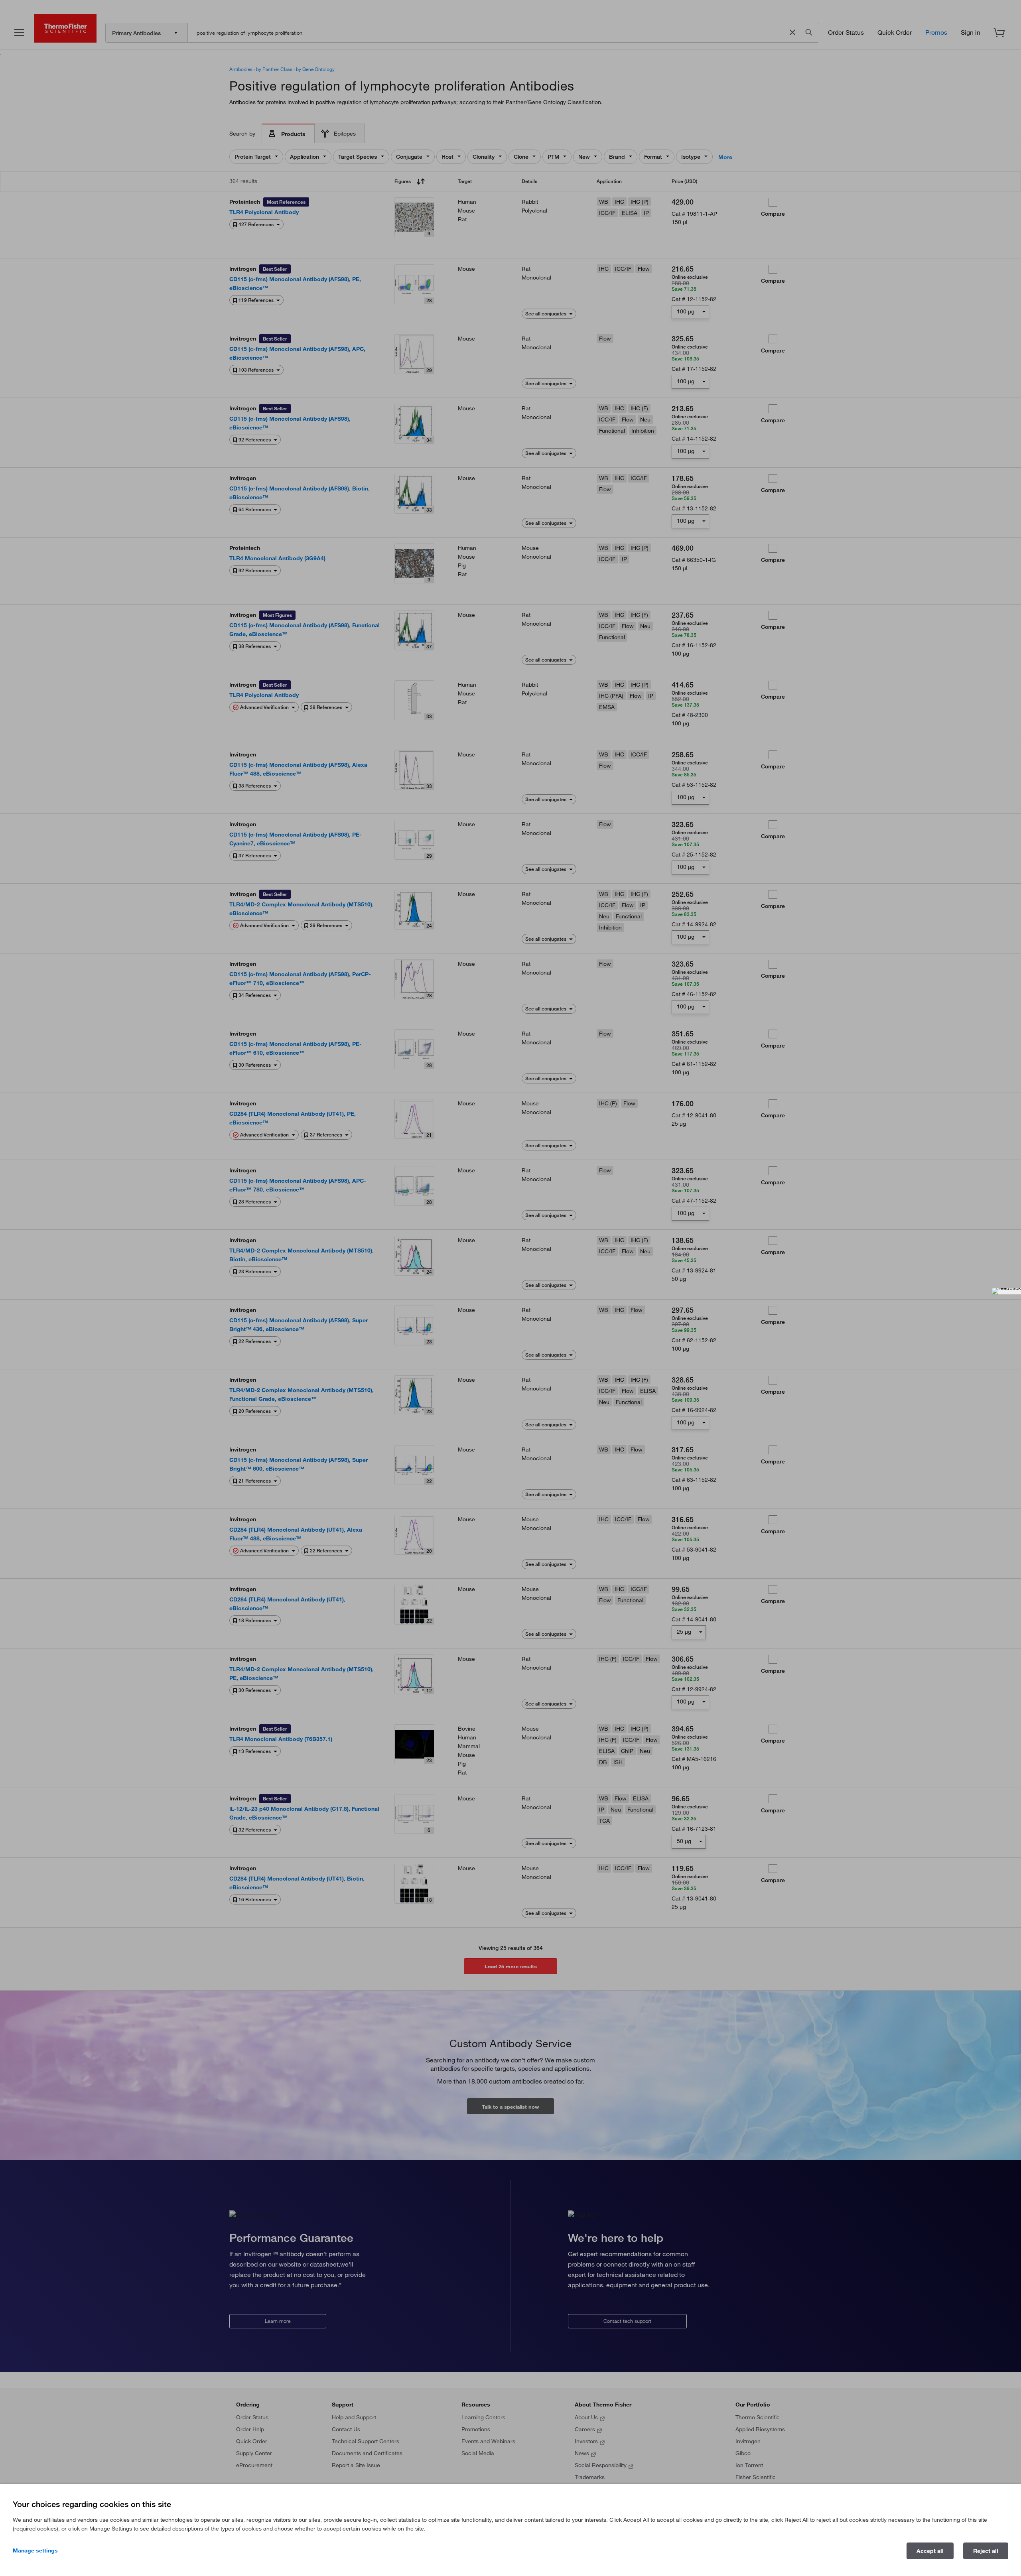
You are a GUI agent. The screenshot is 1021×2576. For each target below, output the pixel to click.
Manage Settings (35, 2550)
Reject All (986, 2551)
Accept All (930, 2551)
